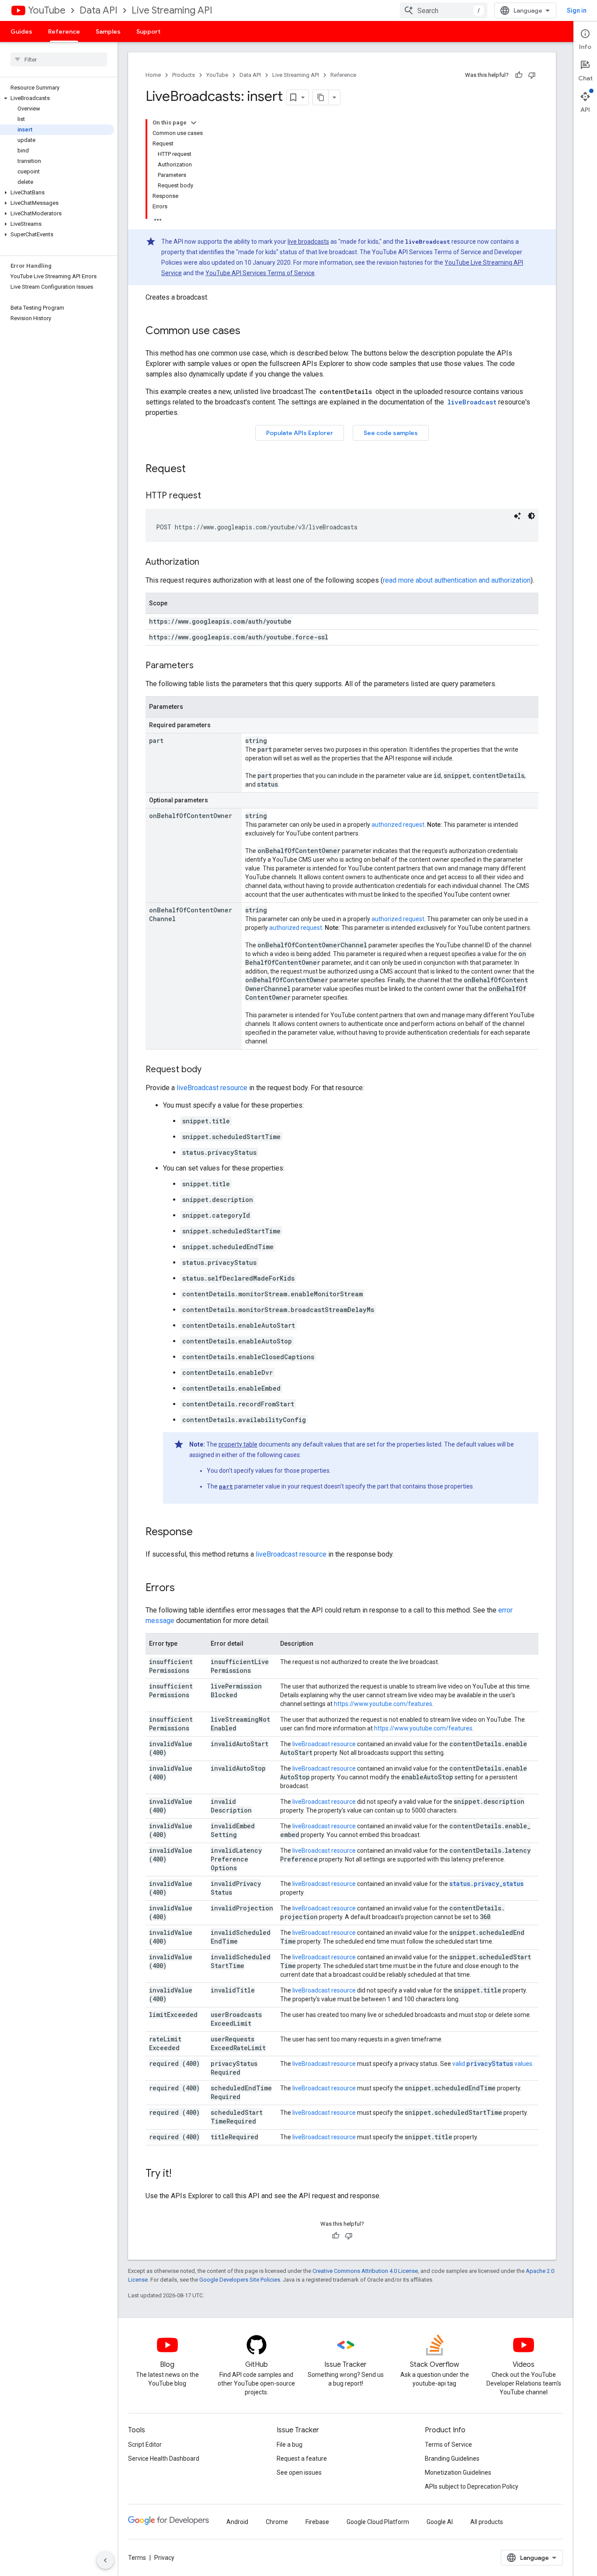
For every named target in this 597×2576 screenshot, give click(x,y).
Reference (64, 31)
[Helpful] (519, 75)
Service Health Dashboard (164, 2459)
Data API (99, 10)
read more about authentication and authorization (457, 580)
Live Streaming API (172, 10)
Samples (108, 31)
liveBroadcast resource (212, 1088)
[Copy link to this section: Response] (201, 1533)
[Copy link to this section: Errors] (184, 1588)
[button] (57, 98)
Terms (137, 2558)
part (226, 1486)
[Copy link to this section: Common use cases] (249, 331)
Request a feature (302, 2459)
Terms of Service (448, 2445)
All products (487, 2522)
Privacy (164, 2558)
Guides (21, 31)
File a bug (290, 2445)
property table (238, 1444)
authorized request (398, 825)
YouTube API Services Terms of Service (260, 273)
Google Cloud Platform (378, 2522)
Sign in (577, 10)
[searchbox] (59, 59)
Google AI (440, 2522)
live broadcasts (308, 242)
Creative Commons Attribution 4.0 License (365, 2271)
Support (148, 31)
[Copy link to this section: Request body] (210, 1070)
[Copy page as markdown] (321, 97)
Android (237, 2522)
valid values (492, 2064)
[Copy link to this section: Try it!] (180, 2174)
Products (184, 75)
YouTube (47, 10)
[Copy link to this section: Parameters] (202, 666)
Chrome (277, 2522)
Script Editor (145, 2445)
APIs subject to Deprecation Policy (472, 2486)
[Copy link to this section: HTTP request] (210, 496)
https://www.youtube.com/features (383, 1704)
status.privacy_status (486, 1884)
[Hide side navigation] (105, 2560)
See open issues (299, 2472)
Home (153, 75)
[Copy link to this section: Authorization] (208, 563)
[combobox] (444, 10)
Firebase (317, 2522)
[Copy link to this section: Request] (194, 470)
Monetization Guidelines (458, 2472)
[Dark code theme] (531, 516)
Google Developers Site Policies (240, 2280)
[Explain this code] (517, 516)
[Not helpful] (532, 75)
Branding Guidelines (452, 2459)
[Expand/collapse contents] (194, 123)
